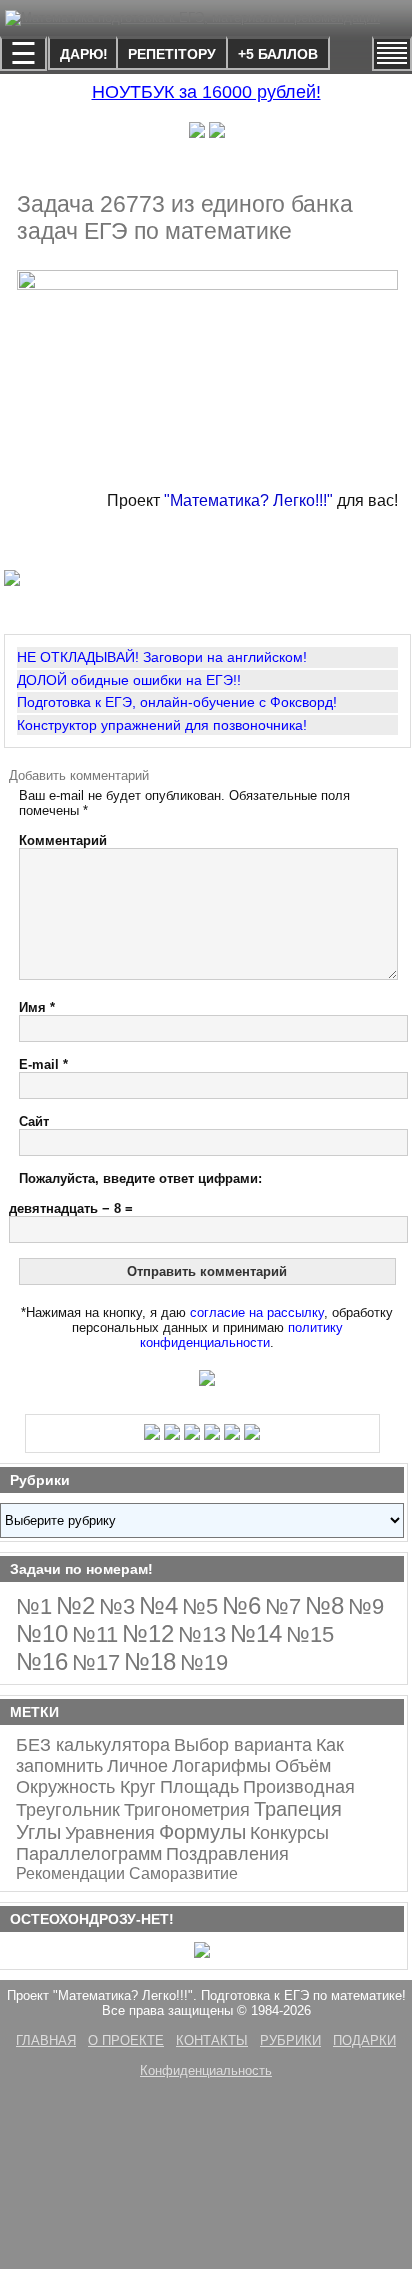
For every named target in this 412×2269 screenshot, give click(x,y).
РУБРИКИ (290, 2040)
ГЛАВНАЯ (46, 2040)
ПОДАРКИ (364, 2040)
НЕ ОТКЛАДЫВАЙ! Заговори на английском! (162, 657)
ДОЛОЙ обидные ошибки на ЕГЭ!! (129, 680)
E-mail (43, 1064)
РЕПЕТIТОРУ (172, 54)
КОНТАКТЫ (212, 2040)
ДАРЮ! (84, 54)
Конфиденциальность (206, 2070)
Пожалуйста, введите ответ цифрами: (140, 1178)
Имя (37, 1007)
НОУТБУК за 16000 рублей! (206, 92)
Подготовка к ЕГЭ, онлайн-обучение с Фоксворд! (177, 702)
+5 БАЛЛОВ (278, 54)
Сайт (34, 1121)
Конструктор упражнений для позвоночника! (162, 725)
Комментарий (63, 840)
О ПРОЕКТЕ (126, 2040)
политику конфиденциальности (241, 1335)
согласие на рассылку (257, 1312)
